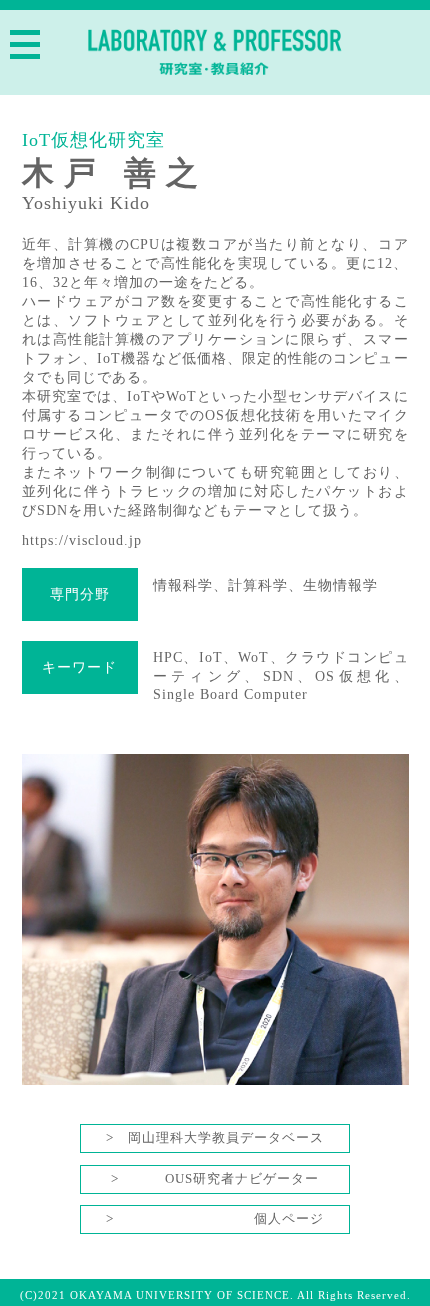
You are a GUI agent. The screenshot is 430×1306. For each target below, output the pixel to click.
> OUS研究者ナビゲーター (215, 1179)
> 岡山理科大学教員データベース (215, 1138)
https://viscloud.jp (82, 540)
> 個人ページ (215, 1219)
